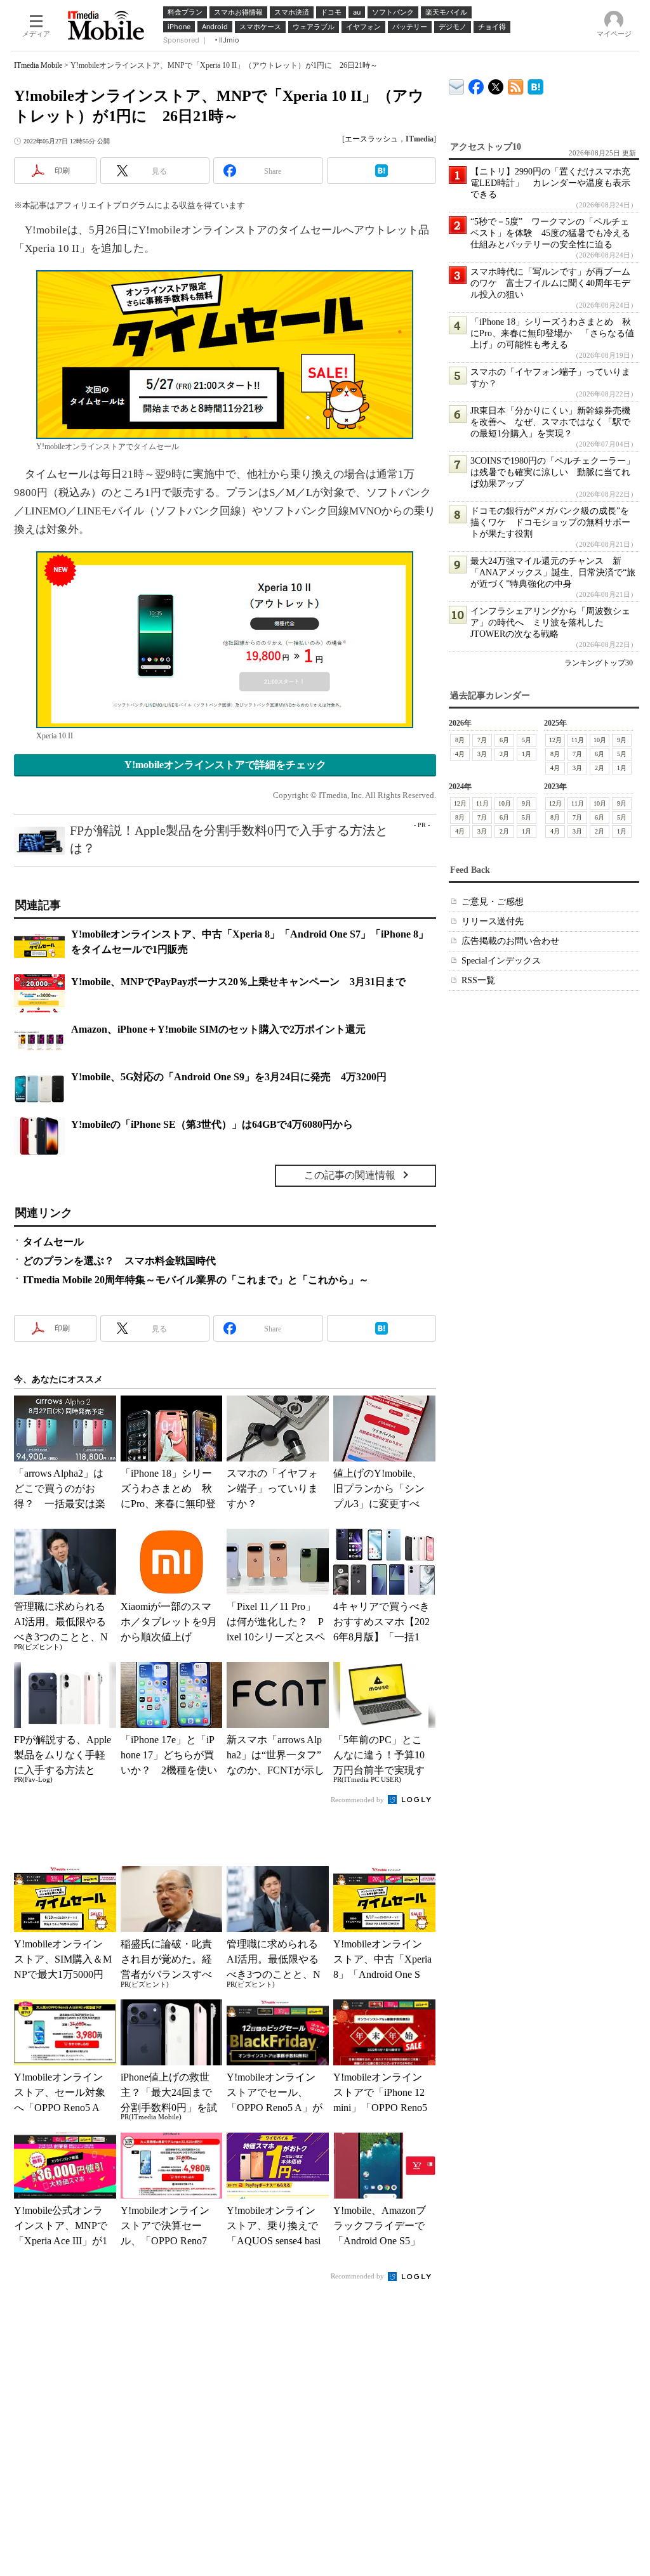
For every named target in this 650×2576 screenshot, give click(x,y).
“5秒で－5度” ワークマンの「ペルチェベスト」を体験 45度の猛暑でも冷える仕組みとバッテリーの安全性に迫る (550, 233)
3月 (482, 754)
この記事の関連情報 (350, 1175)
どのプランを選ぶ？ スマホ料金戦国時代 (119, 1261)
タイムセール (53, 1242)
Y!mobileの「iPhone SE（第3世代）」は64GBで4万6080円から (212, 1124)
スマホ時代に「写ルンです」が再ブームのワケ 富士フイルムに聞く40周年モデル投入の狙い (550, 283)
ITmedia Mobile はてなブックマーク (535, 85)
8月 (460, 740)
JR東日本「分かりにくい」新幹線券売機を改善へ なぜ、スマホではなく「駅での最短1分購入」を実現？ (550, 422)
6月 (504, 740)
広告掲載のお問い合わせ (510, 941)
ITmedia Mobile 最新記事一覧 (516, 85)
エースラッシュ (371, 139)
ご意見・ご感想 (493, 902)
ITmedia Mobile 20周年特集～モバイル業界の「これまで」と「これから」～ (196, 1280)
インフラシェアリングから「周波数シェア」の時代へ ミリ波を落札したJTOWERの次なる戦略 (550, 623)
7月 (482, 740)
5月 (527, 740)
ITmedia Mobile (38, 65)
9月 (622, 740)
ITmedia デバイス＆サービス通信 (457, 85)
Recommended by (358, 1800)
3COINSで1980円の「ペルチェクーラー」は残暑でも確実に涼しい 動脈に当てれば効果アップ (553, 472)
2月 (504, 754)
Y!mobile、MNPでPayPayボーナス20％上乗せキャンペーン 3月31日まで (238, 982)
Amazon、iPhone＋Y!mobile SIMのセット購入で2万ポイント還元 (218, 1029)
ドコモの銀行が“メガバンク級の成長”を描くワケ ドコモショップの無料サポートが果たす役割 (550, 522)
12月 (555, 740)
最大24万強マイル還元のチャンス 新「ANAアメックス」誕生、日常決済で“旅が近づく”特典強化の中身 (553, 572)
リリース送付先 (493, 921)
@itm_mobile (496, 84)
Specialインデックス (501, 961)
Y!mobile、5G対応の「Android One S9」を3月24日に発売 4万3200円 (229, 1077)
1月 (527, 754)
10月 (600, 740)
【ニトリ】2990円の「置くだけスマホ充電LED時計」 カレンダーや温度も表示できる (550, 183)
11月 (578, 740)
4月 (460, 754)
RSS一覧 (478, 980)
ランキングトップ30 (599, 663)
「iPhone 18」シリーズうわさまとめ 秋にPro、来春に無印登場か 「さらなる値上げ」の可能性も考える (552, 333)
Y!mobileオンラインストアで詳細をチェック (225, 765)
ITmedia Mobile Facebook (476, 84)
